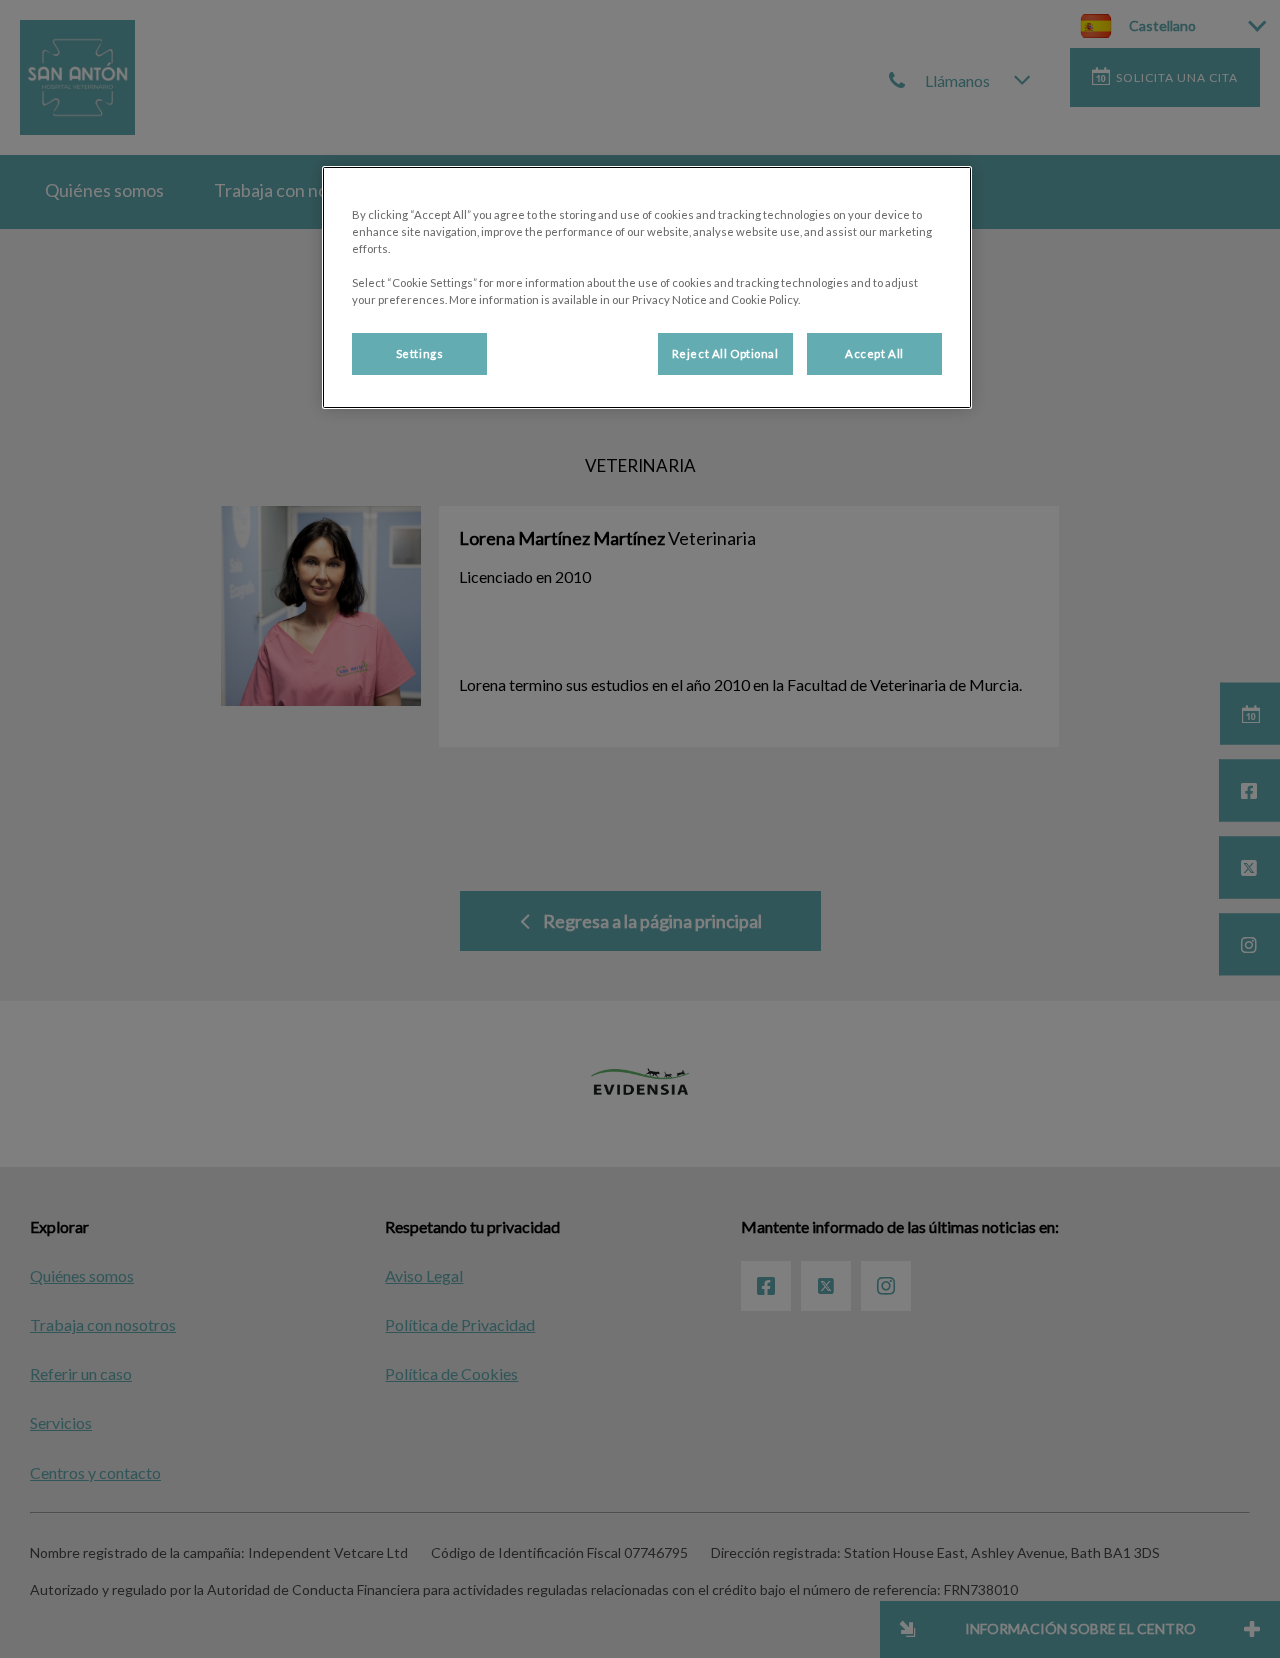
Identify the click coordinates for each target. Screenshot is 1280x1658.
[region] (647, 287)
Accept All (874, 353)
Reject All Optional (725, 353)
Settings (420, 353)
